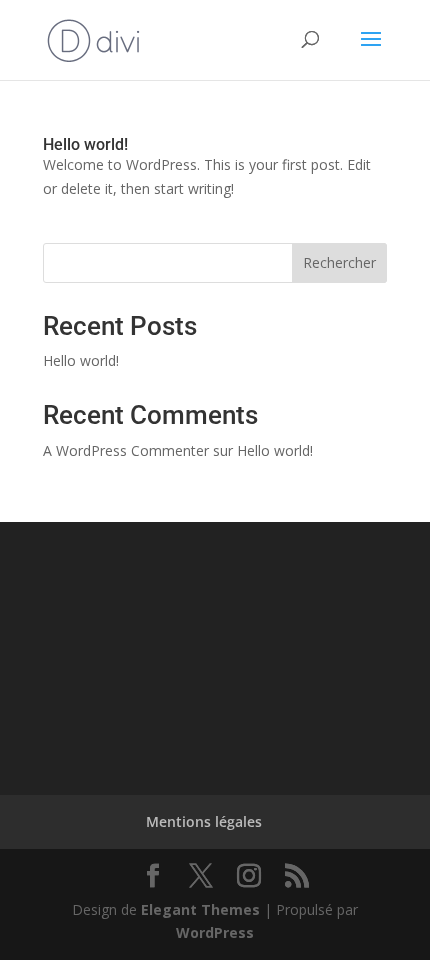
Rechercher (339, 262)
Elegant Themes (200, 909)
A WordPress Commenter (126, 450)
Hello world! (85, 144)
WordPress (215, 932)
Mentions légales (204, 821)
